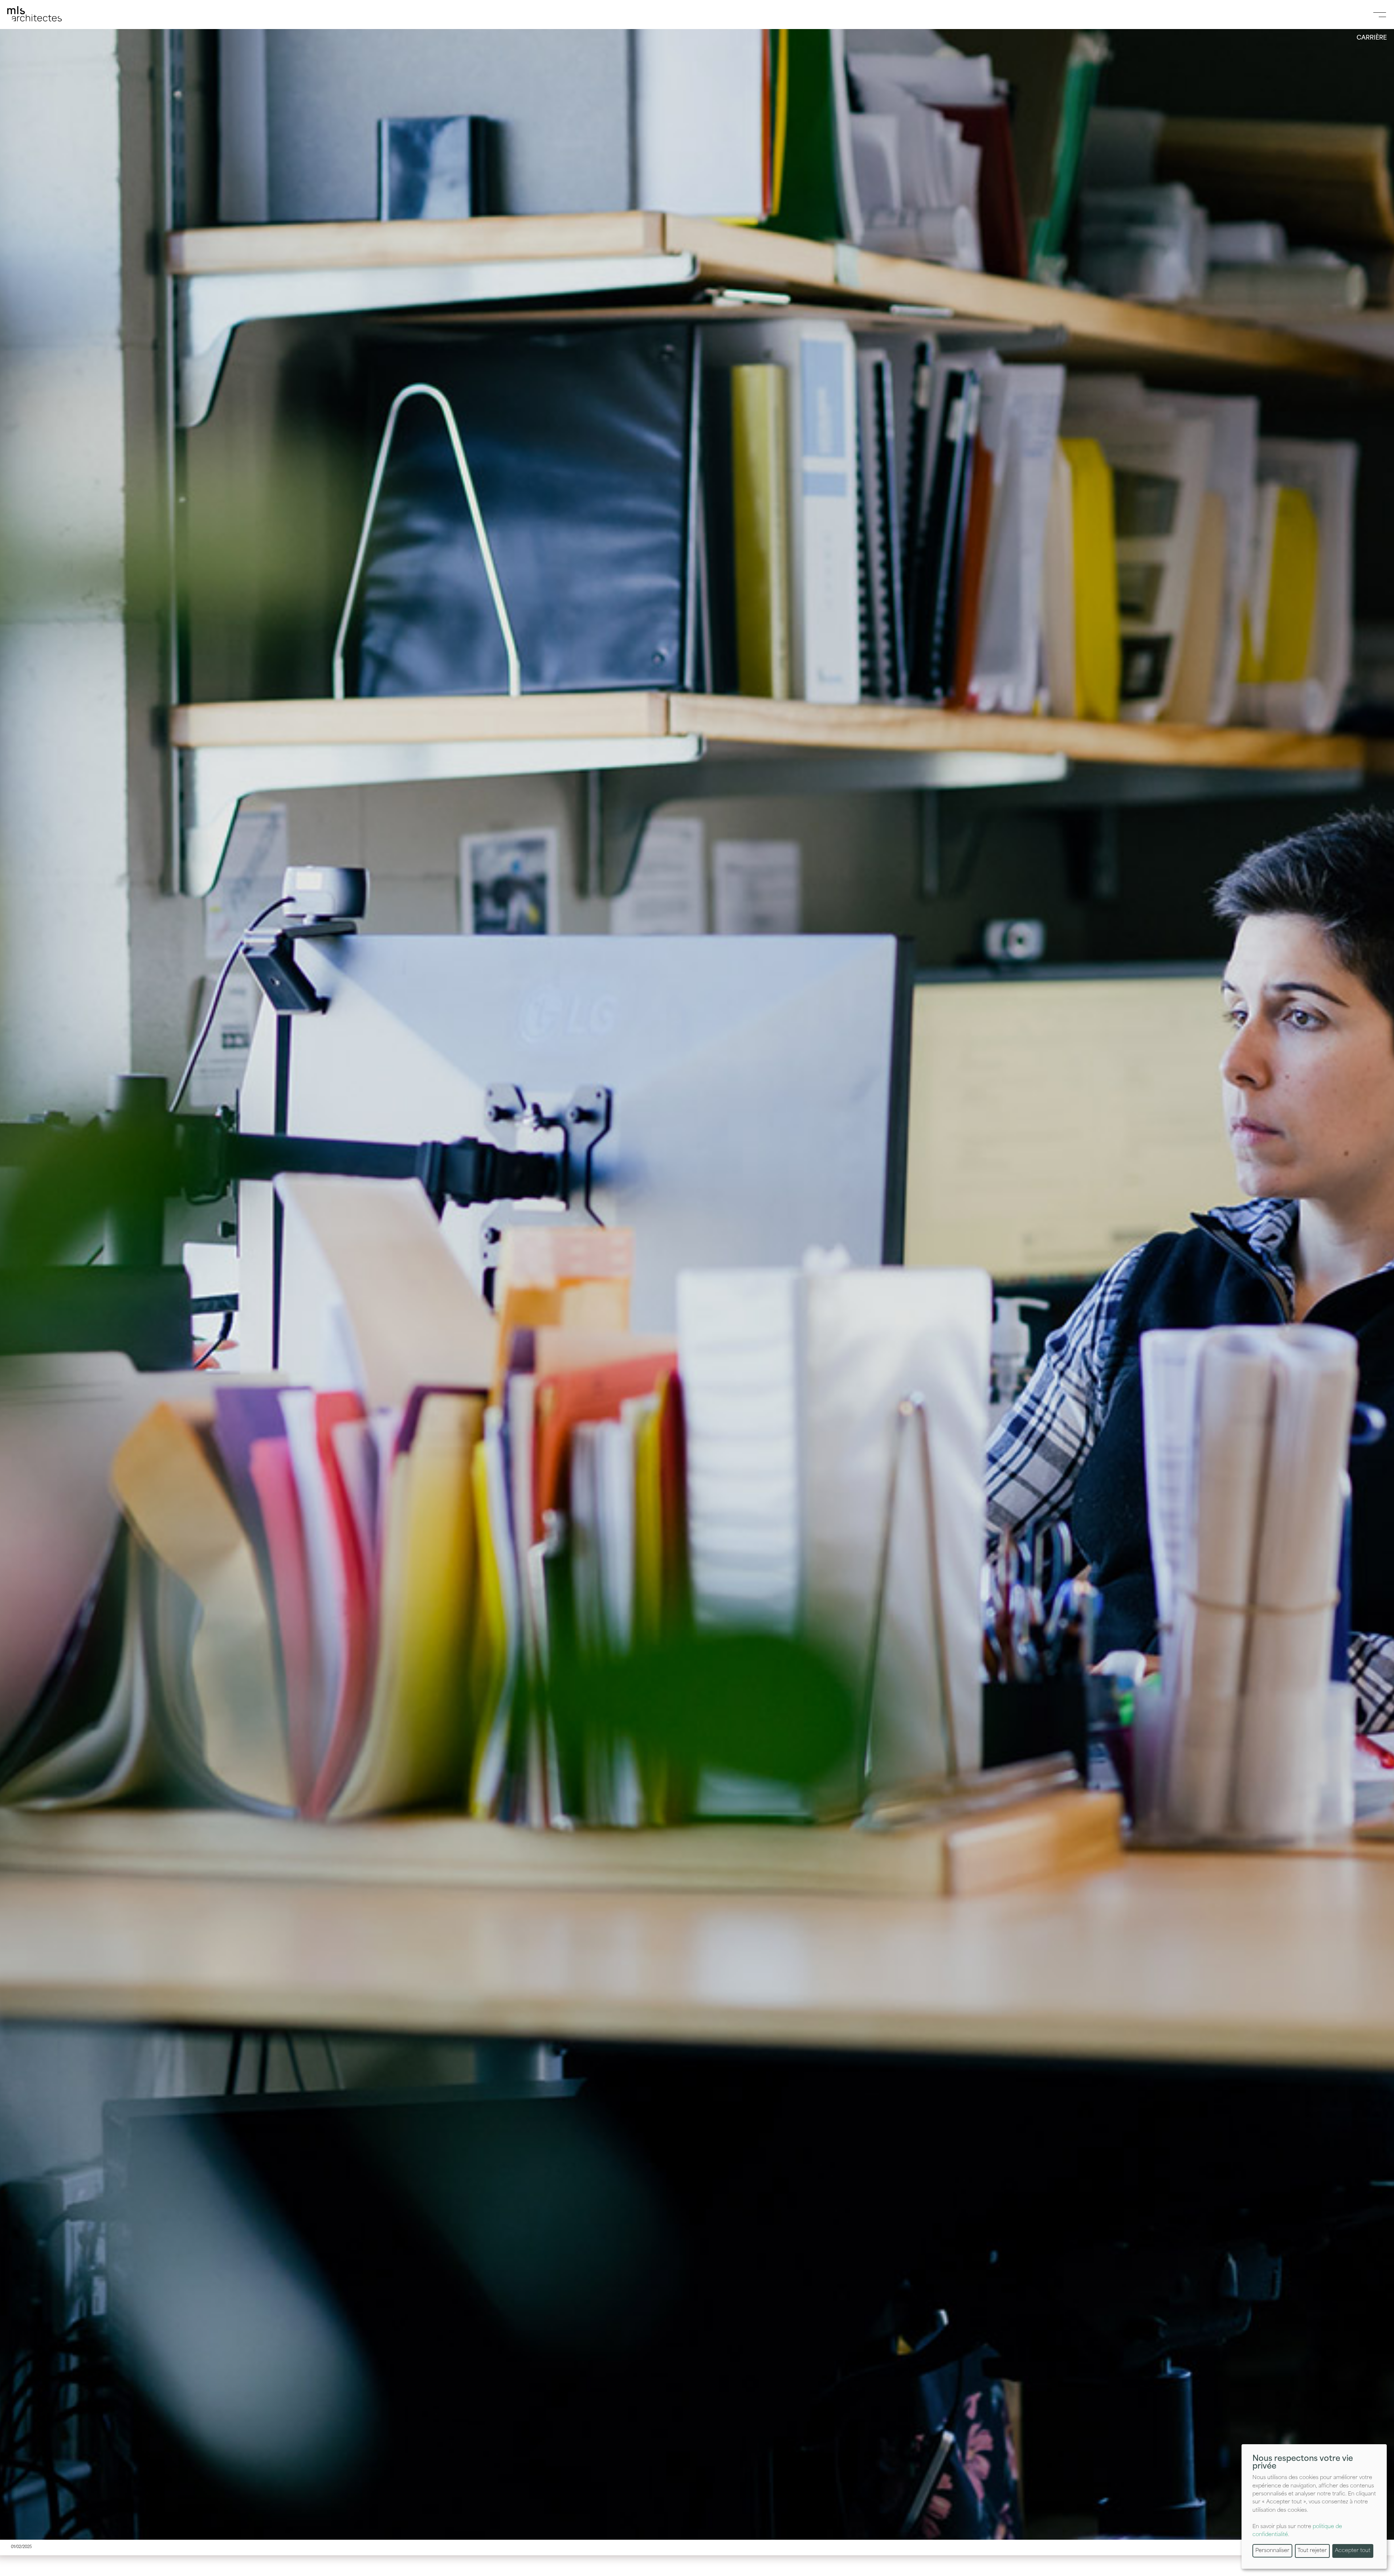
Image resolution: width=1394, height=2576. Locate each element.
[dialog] (1314, 2506)
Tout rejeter (1312, 2551)
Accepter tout (1353, 2551)
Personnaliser (1272, 2551)
